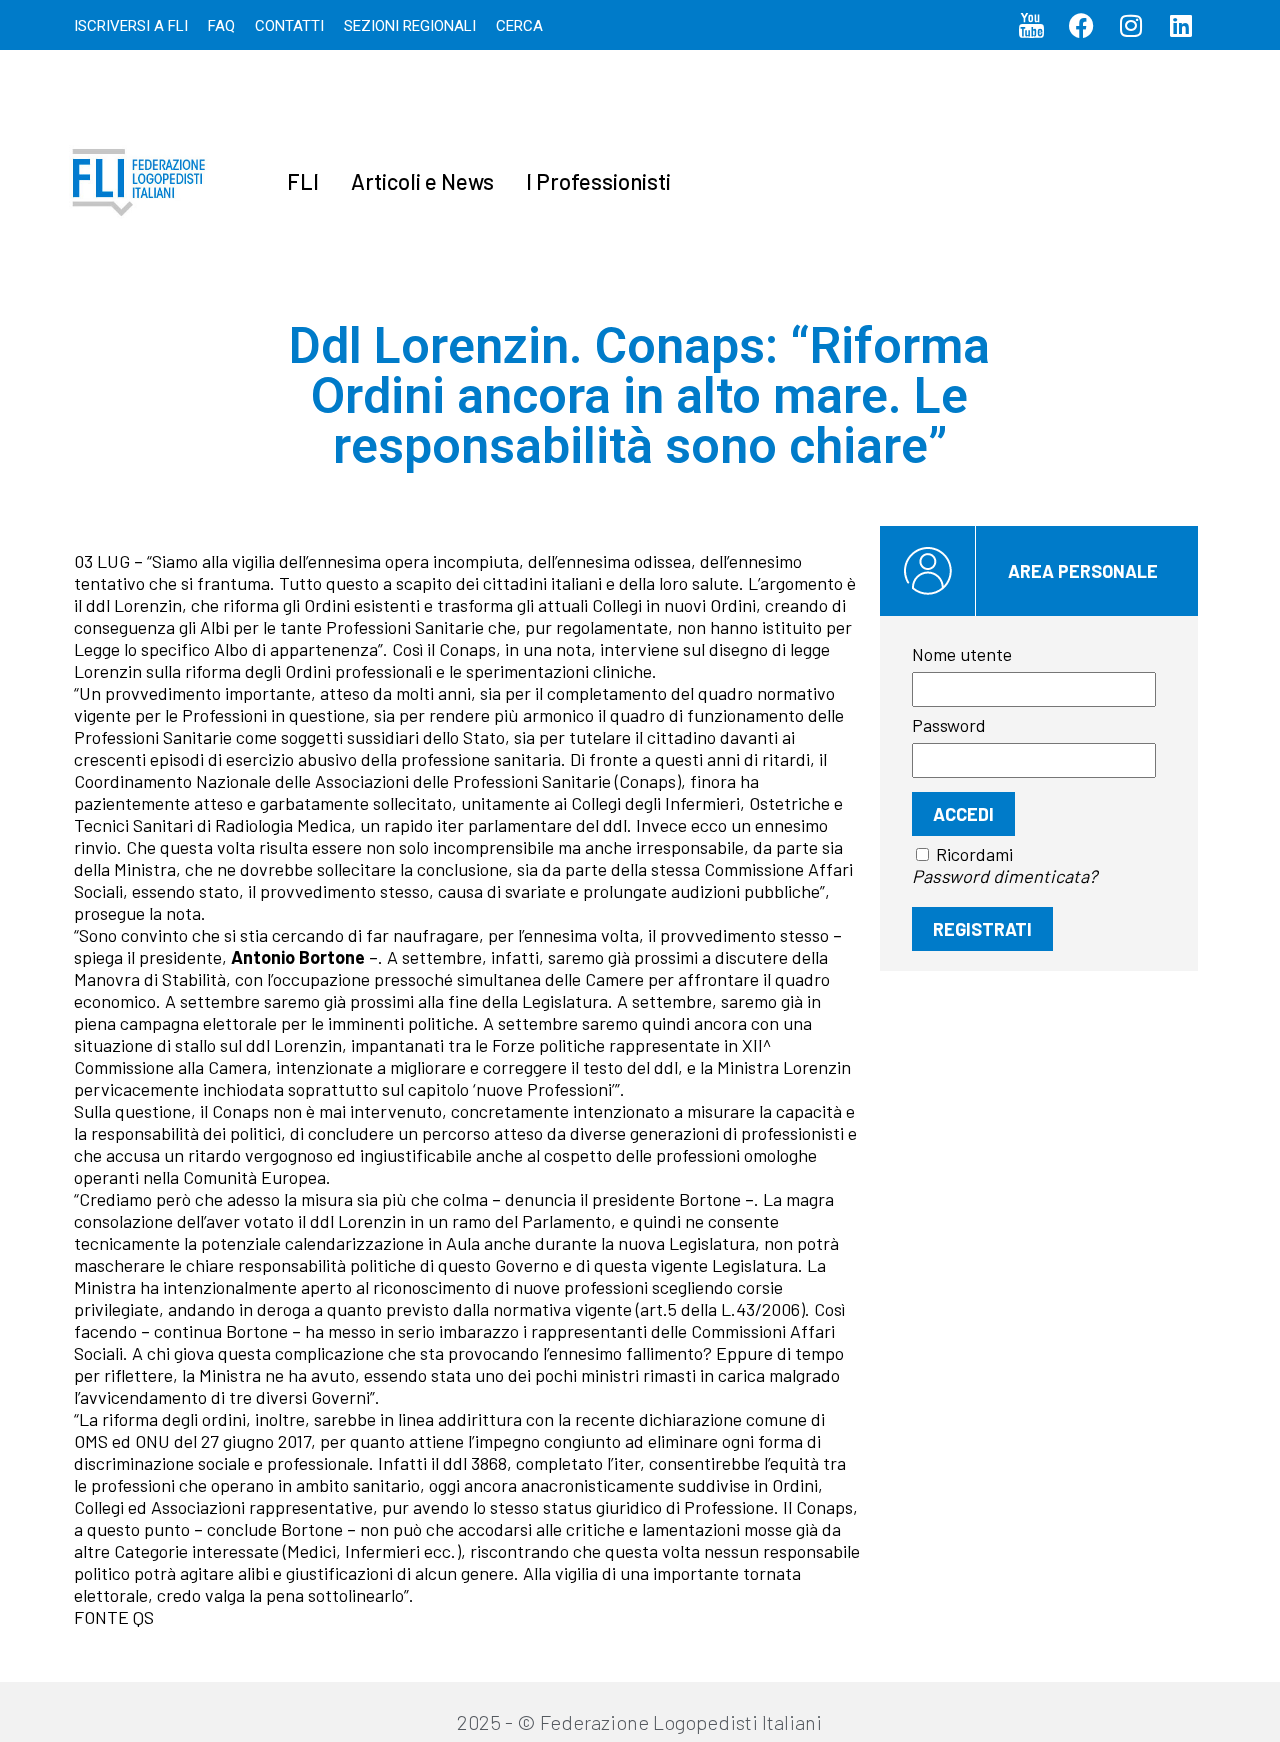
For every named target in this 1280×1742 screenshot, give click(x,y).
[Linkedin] (1181, 25)
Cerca (519, 26)
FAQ (221, 26)
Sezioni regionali (410, 26)
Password (949, 725)
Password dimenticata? (1004, 876)
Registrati (982, 929)
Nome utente (962, 654)
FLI (303, 181)
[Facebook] (1081, 25)
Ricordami (974, 854)
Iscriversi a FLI (131, 26)
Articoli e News (422, 181)
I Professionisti (598, 181)
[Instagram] (1131, 25)
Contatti (289, 26)
